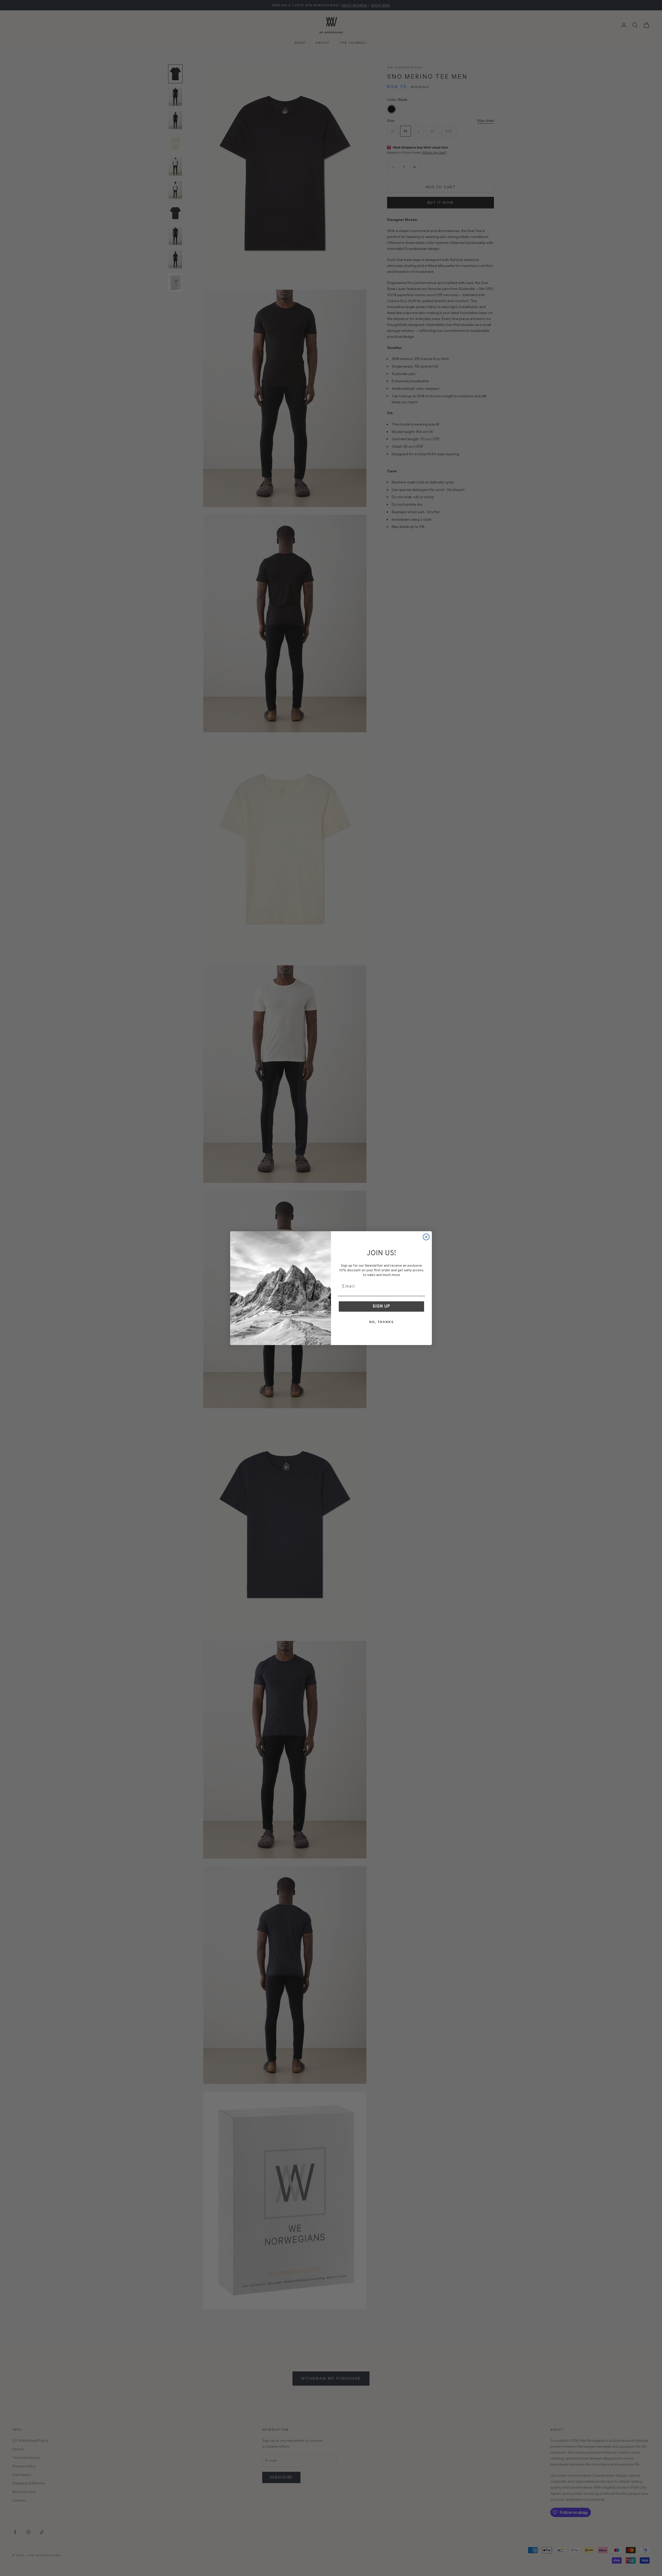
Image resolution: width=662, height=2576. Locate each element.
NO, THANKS (382, 1322)
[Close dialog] (426, 1237)
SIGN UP (381, 1306)
